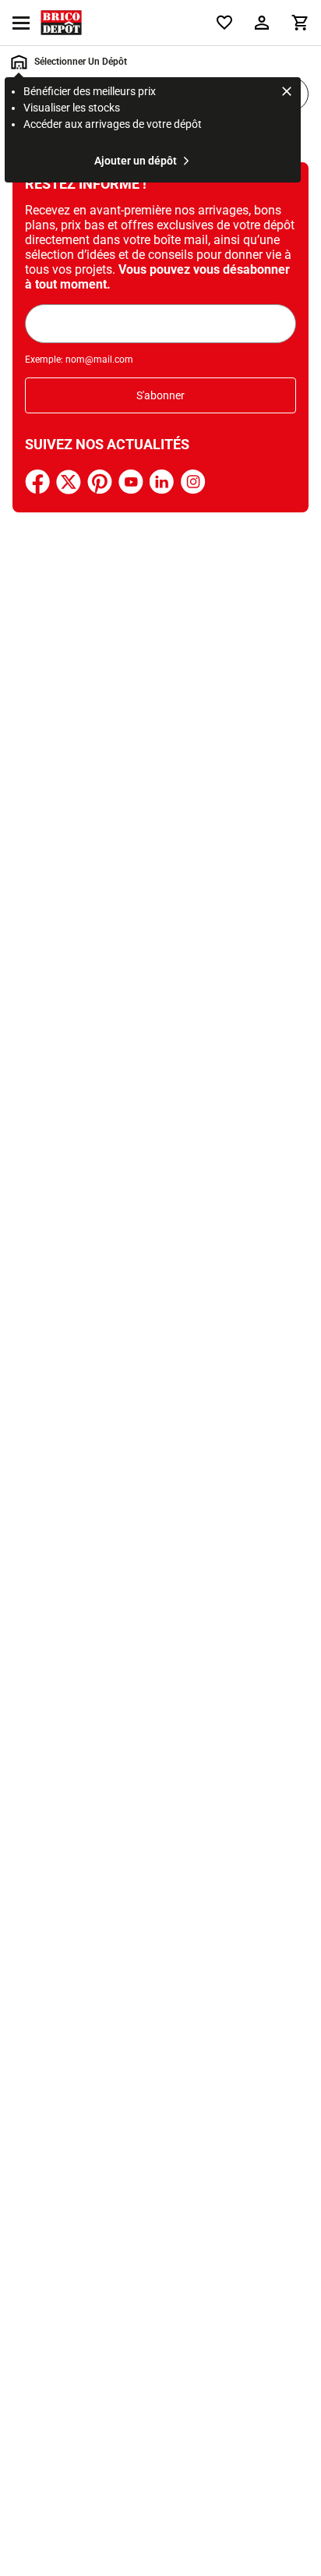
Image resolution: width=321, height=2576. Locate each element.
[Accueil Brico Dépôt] (61, 23)
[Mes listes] (224, 23)
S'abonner (160, 395)
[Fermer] (287, 94)
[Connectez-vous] (262, 23)
